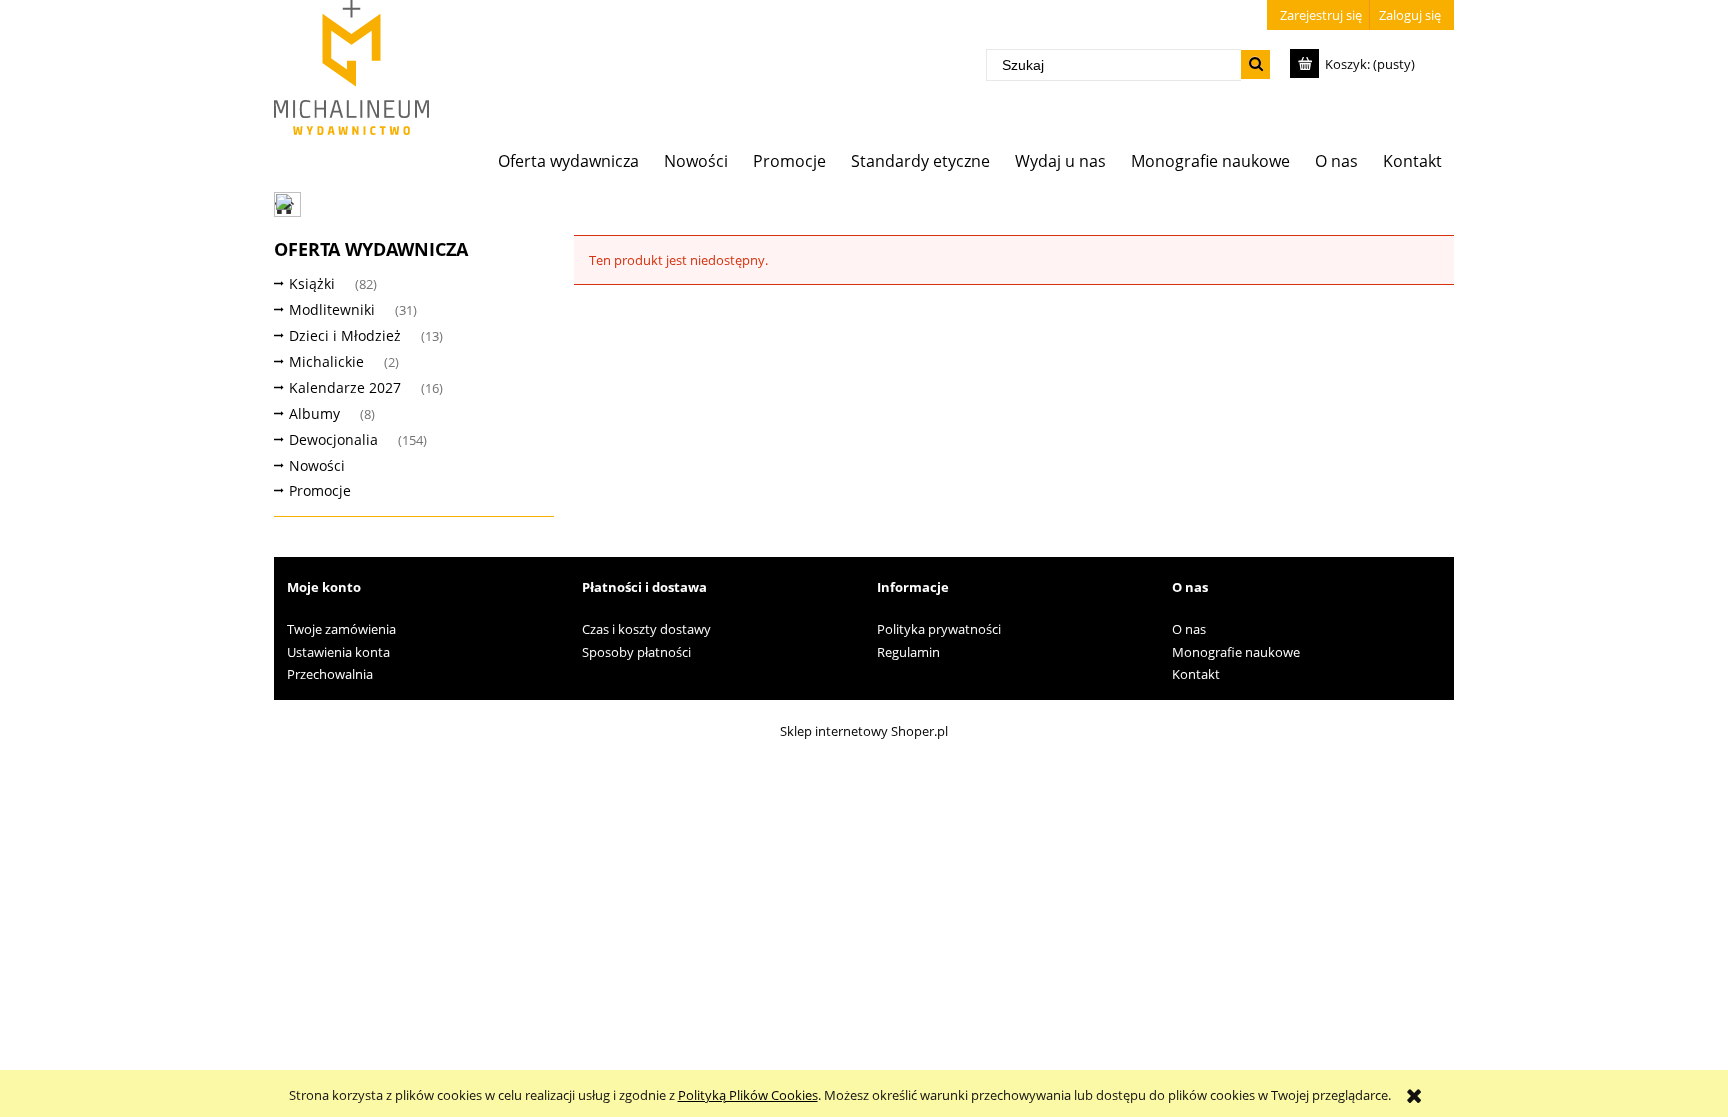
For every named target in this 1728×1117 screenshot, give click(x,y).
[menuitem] (569, 160)
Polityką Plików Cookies (748, 1095)
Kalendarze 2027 (345, 387)
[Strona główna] (351, 67)
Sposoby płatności (636, 652)
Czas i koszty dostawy (646, 629)
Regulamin (908, 652)
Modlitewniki (332, 309)
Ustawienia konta (338, 652)
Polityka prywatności (939, 629)
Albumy (314, 413)
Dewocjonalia (333, 439)
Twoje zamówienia (341, 629)
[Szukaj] (1255, 64)
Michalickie (326, 361)
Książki (312, 283)
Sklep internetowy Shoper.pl (864, 731)
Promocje (320, 490)
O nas (1189, 629)
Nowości (317, 465)
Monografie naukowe (1236, 652)
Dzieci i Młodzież (345, 335)
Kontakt (1196, 674)
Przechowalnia (330, 674)
